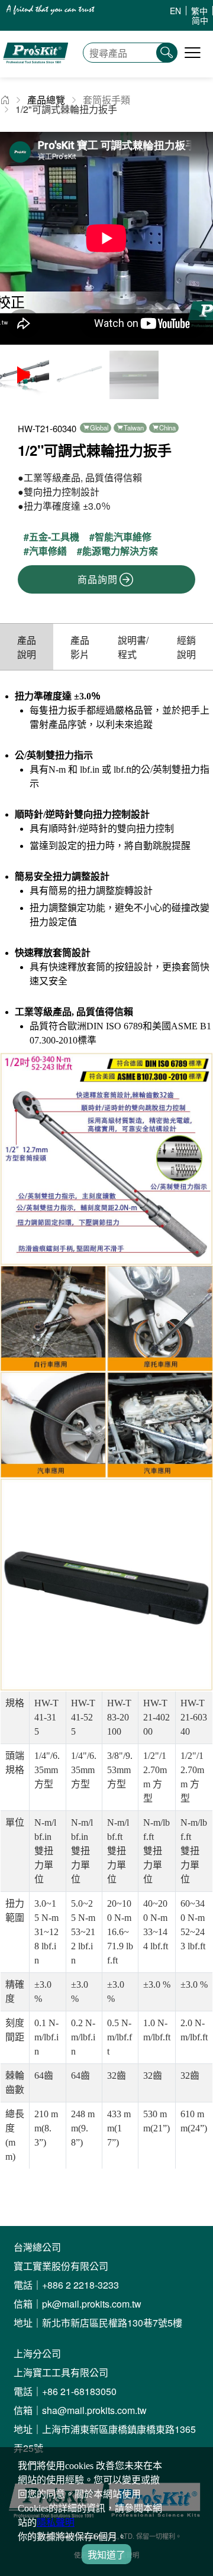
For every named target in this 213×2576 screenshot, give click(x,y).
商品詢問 (97, 579)
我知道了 (106, 2555)
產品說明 (27, 647)
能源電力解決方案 (120, 551)
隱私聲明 (56, 2522)
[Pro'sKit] (35, 71)
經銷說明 (186, 647)
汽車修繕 (48, 551)
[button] (199, 238)
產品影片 (80, 647)
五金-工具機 (54, 537)
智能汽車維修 (123, 537)
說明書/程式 (133, 647)
